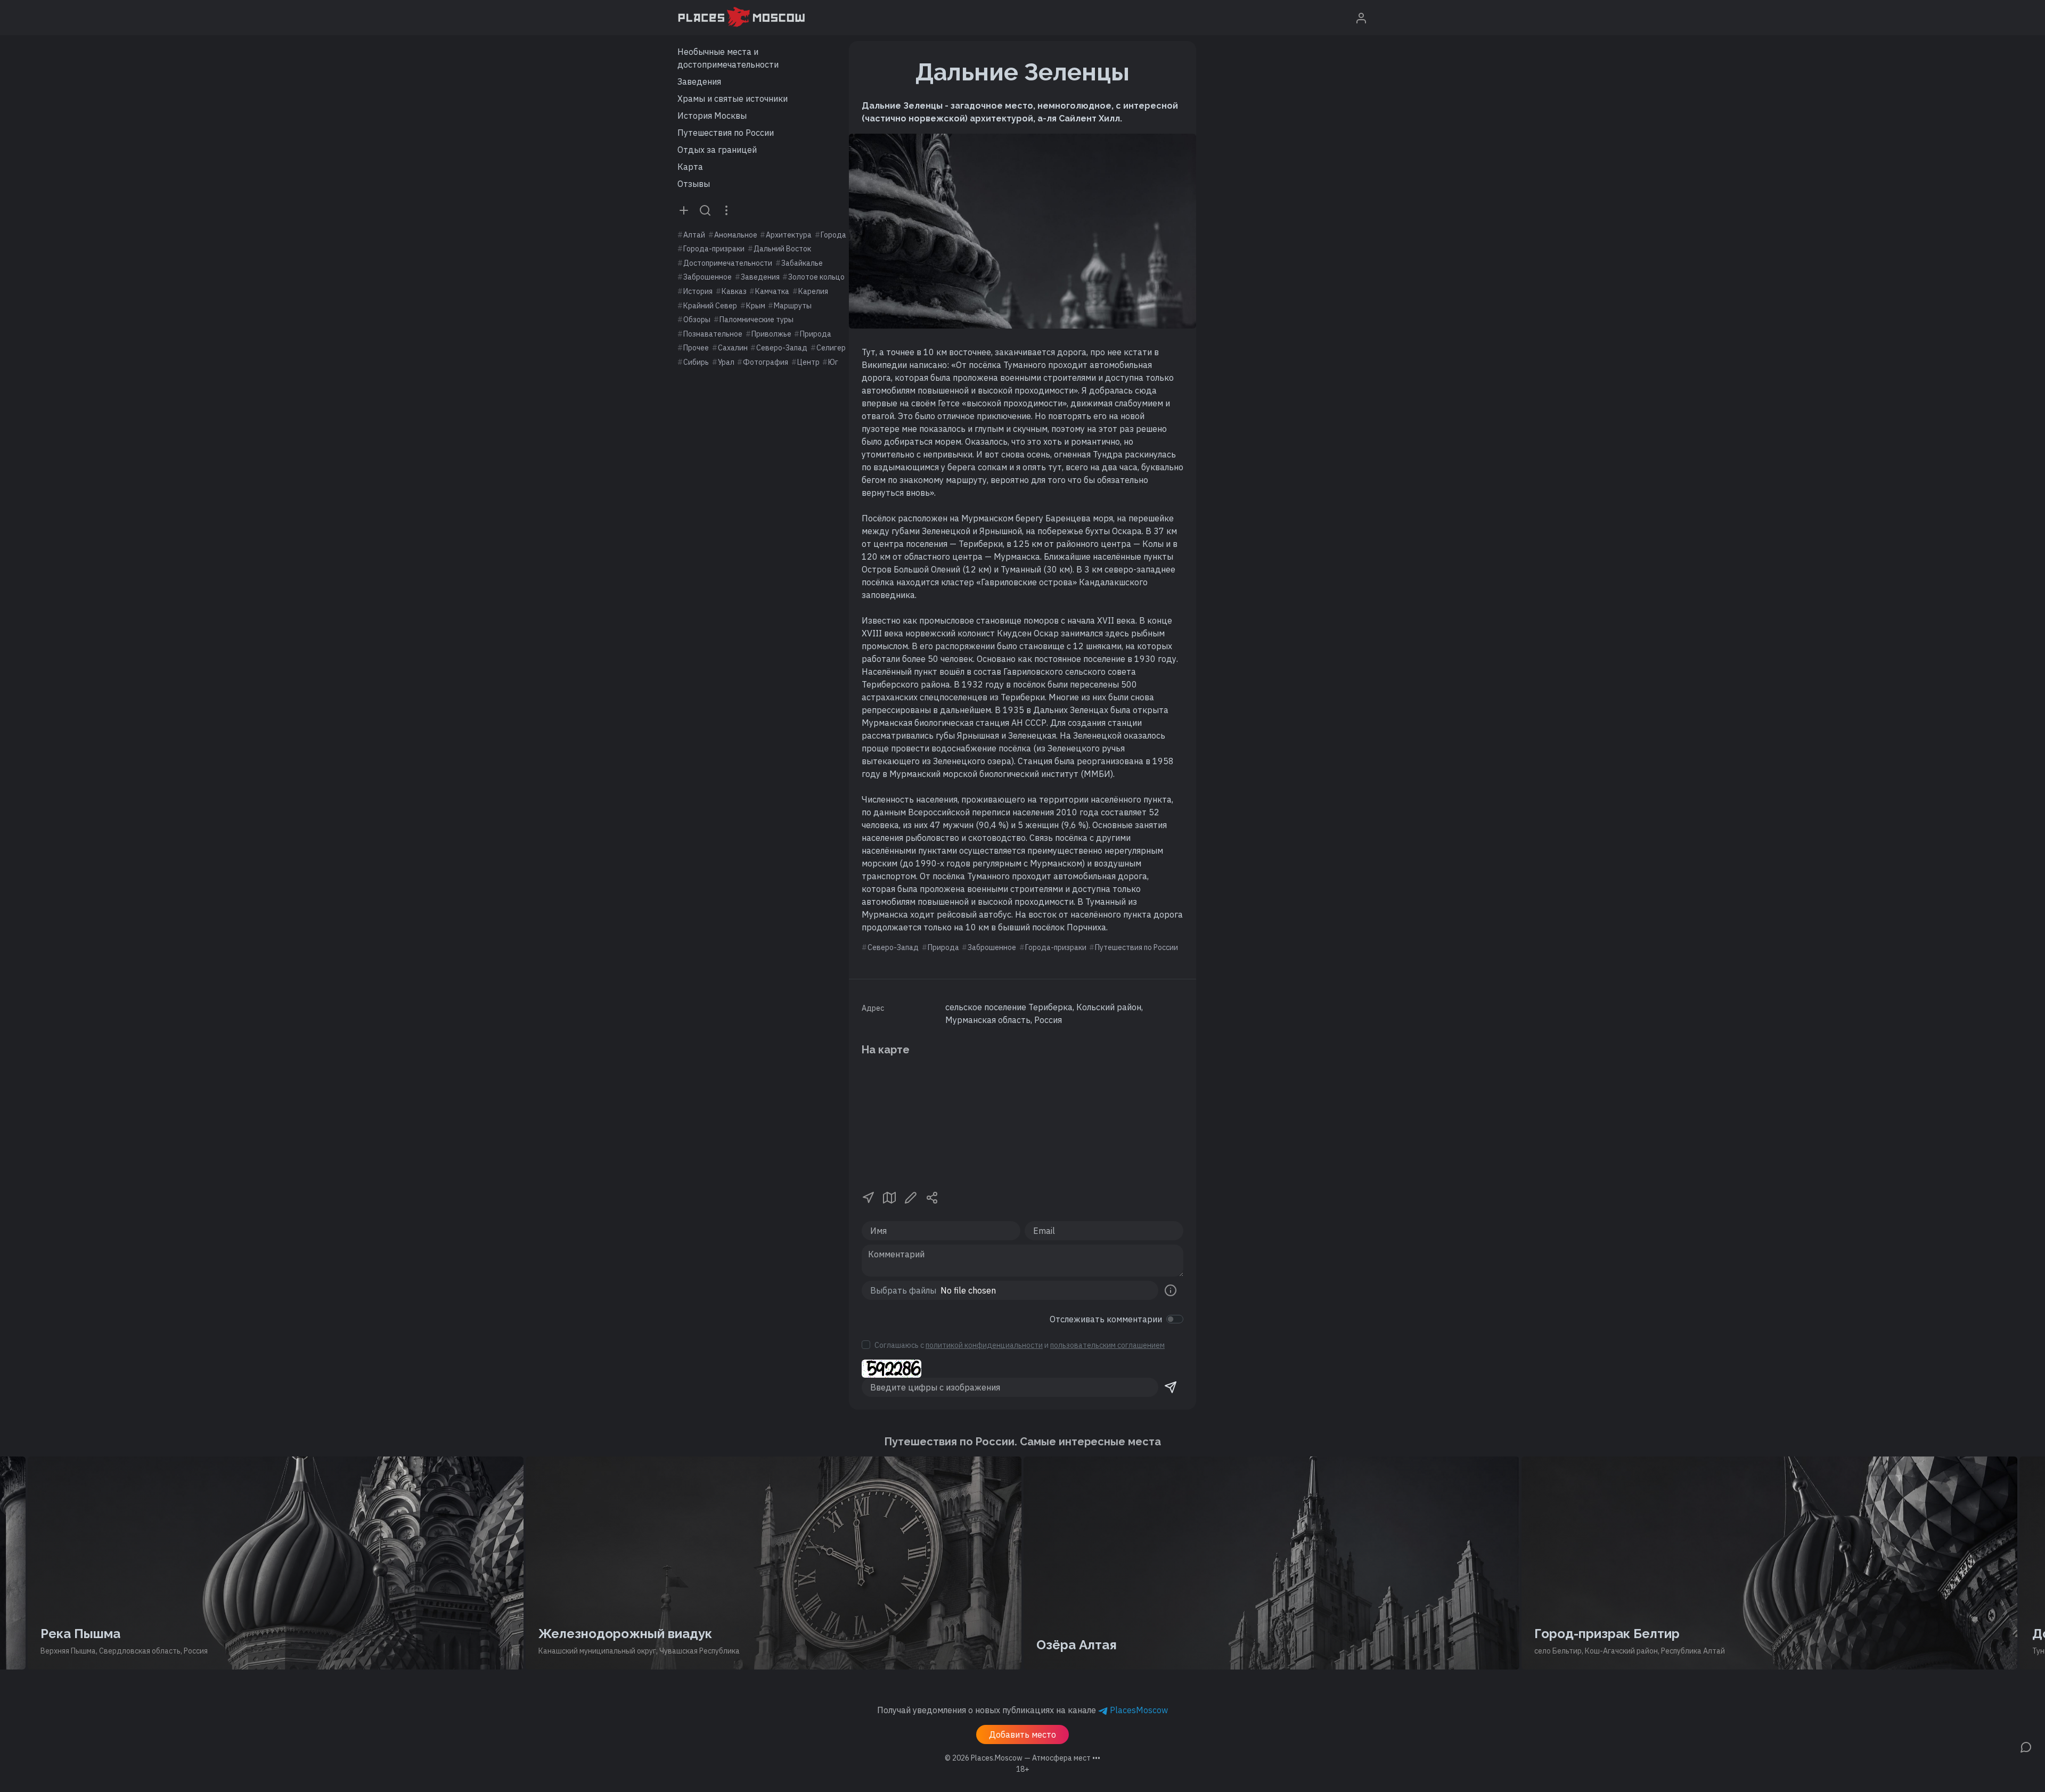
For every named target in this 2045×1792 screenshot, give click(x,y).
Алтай (694, 235)
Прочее (696, 348)
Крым (756, 306)
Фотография (766, 362)
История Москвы (712, 116)
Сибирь (696, 362)
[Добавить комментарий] (2026, 1746)
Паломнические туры (756, 320)
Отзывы (694, 184)
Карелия (813, 291)
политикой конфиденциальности (984, 1345)
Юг (833, 362)
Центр (808, 362)
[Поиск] (705, 210)
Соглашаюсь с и (1020, 1345)
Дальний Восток (782, 249)
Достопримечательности (728, 263)
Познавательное (713, 334)
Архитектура (789, 235)
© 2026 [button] (1023, 1758)
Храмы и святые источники (733, 99)
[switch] (1175, 1319)
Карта (690, 167)
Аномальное (736, 235)
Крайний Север (710, 306)
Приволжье (771, 334)
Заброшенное (707, 277)
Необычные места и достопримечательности (728, 58)
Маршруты (793, 306)
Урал (726, 362)
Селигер (831, 348)
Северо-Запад (782, 348)
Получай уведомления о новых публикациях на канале (1023, 1710)
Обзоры (697, 320)
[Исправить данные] (911, 1197)
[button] (868, 1197)
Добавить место (1023, 1734)
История (698, 291)
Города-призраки (714, 249)
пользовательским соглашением (1107, 1345)
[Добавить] (684, 210)
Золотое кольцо (816, 277)
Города (833, 235)
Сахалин (733, 348)
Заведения (699, 81)
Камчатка (772, 291)
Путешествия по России (726, 133)
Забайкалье (802, 263)
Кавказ (734, 291)
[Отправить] (1171, 1387)
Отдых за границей (717, 150)
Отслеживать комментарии (1106, 1319)
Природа (816, 334)
